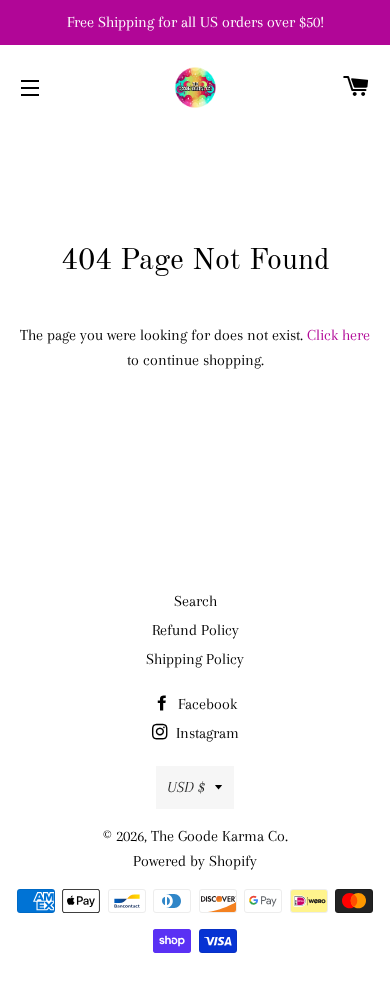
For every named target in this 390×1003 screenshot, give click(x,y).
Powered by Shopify (195, 861)
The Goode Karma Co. (219, 836)
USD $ (186, 787)
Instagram (205, 733)
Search (195, 601)
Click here (338, 335)
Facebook (205, 704)
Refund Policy (195, 630)
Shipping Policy (195, 659)
